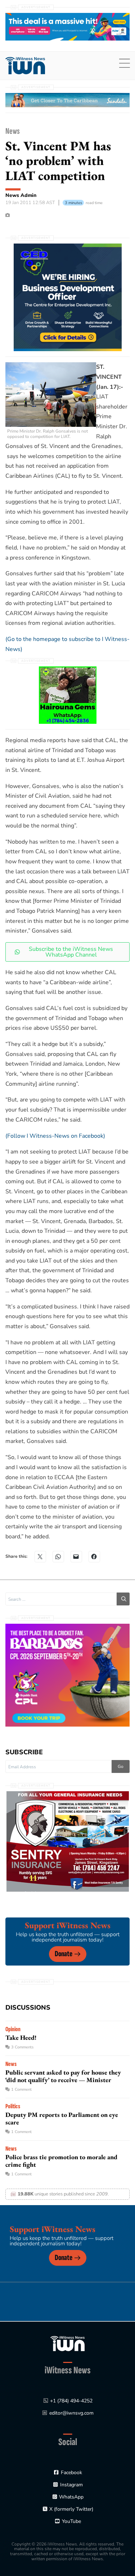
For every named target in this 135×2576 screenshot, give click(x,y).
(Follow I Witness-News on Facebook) (55, 1136)
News (13, 131)
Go (121, 1766)
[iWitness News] (67, 2343)
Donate (64, 1954)
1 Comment (21, 2089)
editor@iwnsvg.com (71, 2413)
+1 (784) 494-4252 (71, 2401)
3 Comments (22, 2047)
